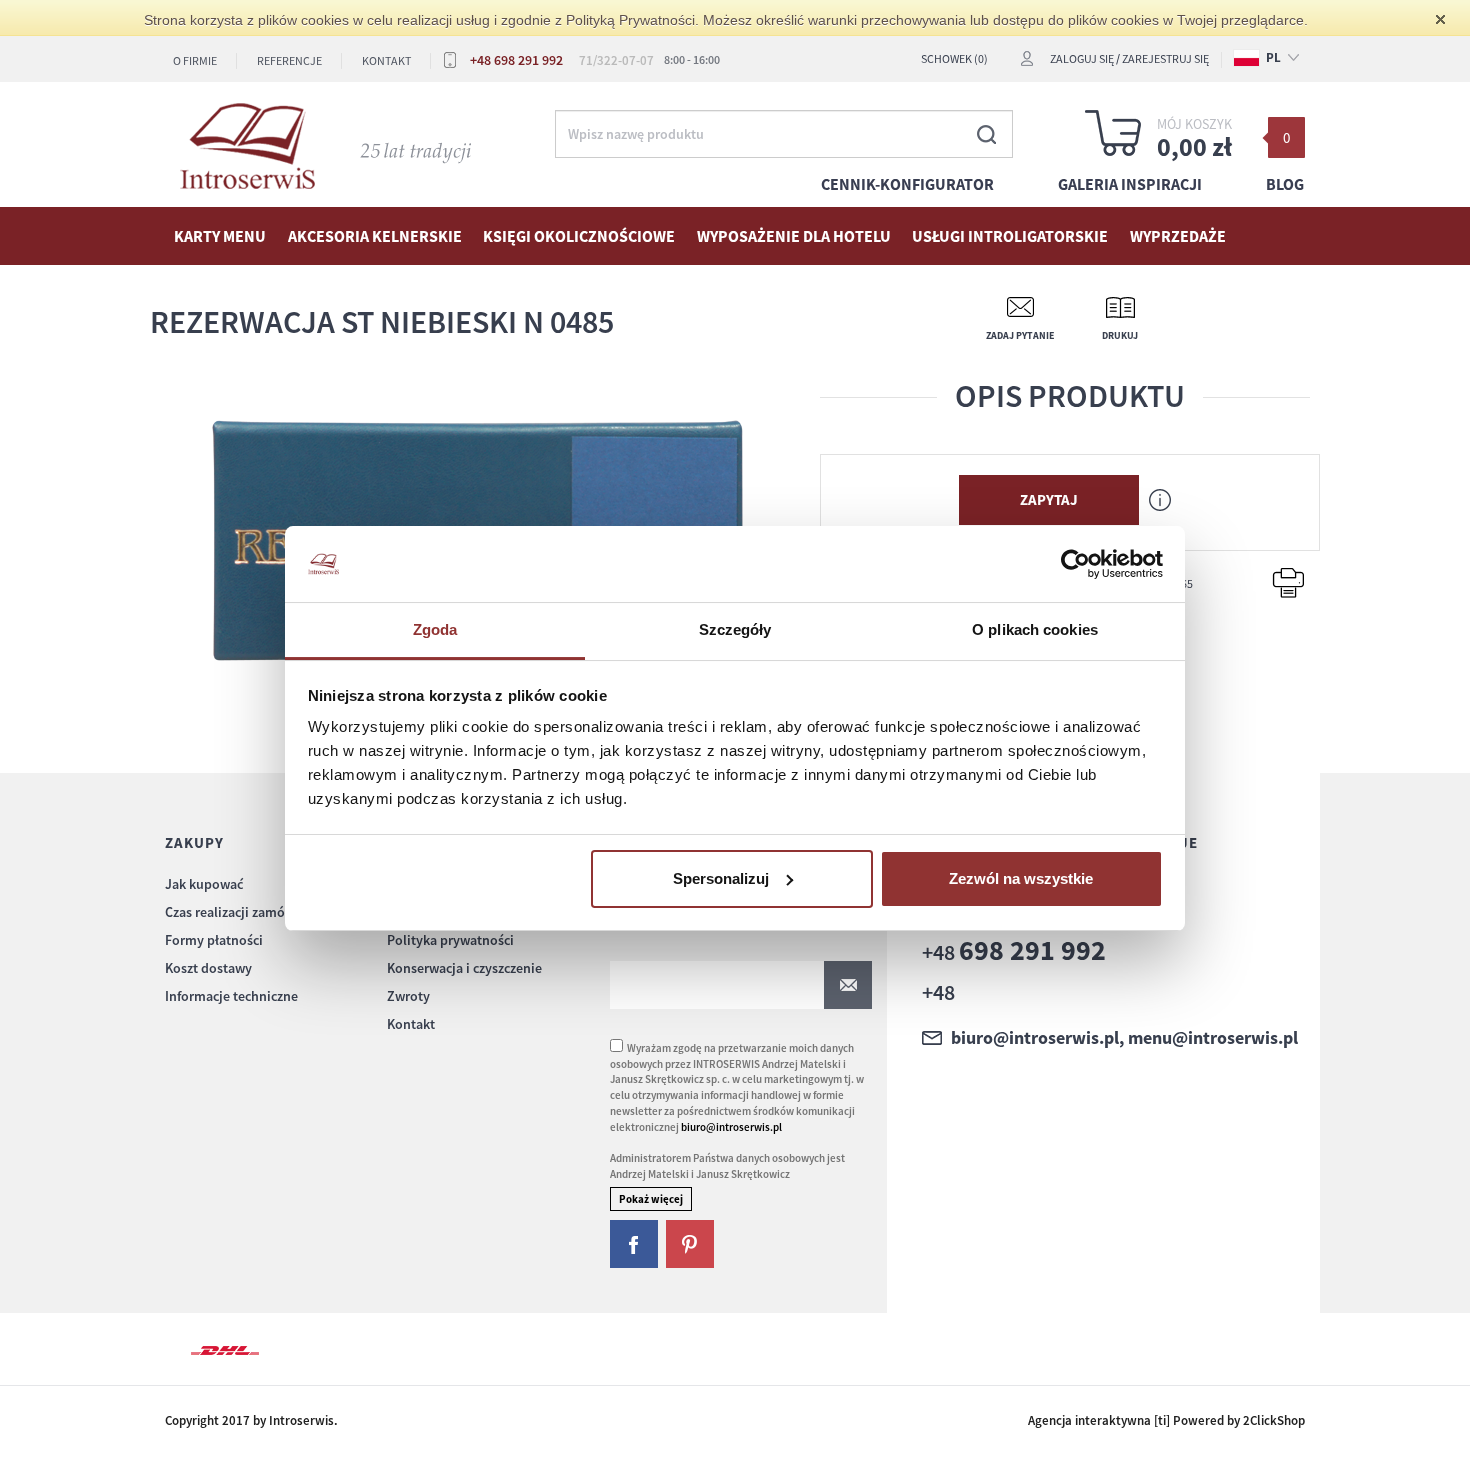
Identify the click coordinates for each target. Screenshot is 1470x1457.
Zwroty (408, 996)
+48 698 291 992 (516, 60)
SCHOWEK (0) (954, 58)
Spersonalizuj (721, 878)
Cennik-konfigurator (907, 184)
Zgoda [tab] (435, 629)
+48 (1014, 952)
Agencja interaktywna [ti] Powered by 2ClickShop (1166, 1420)
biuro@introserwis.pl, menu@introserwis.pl (1124, 1038)
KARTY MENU (220, 236)
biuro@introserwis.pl (731, 1127)
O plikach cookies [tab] (1035, 629)
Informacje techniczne (231, 996)
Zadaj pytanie (1020, 335)
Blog (1285, 184)
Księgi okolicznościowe (579, 236)
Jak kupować (204, 884)
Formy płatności (214, 940)
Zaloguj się (1082, 58)
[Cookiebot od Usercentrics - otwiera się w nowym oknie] (1075, 564)
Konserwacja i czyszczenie (464, 968)
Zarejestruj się (1165, 58)
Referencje (289, 60)
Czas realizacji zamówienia (245, 912)
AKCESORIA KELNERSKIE (375, 236)
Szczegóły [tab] (735, 629)
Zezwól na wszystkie (1021, 878)
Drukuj (1120, 335)
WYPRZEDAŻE (1178, 236)
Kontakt (386, 60)
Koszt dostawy (208, 968)
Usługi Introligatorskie (1010, 236)
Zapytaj (1049, 499)
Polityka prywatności (450, 940)
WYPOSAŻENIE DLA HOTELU (794, 236)
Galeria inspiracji (1130, 184)
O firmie (195, 60)
